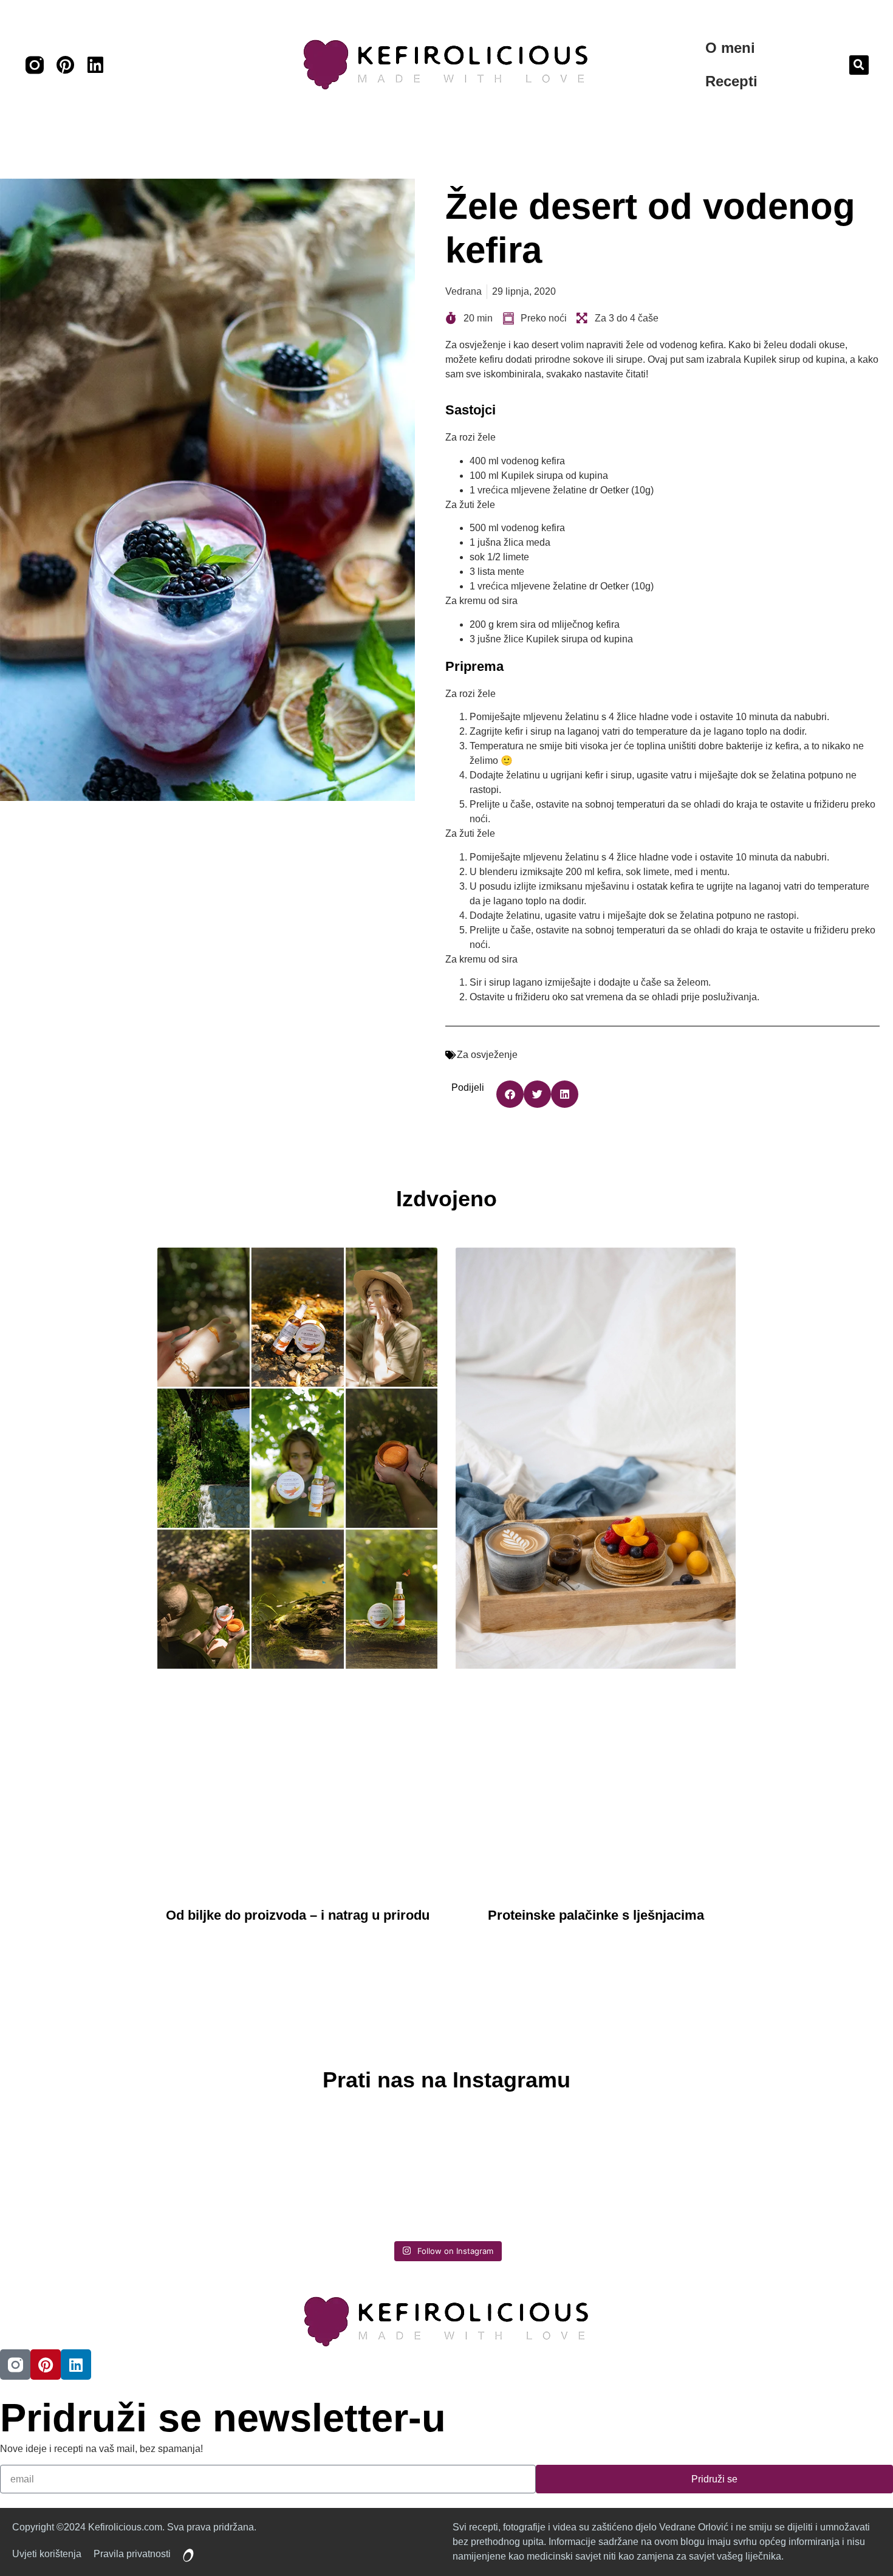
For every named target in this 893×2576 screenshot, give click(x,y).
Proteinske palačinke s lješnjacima (596, 1915)
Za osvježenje (487, 1055)
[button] (859, 65)
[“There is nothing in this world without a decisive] (337, 2171)
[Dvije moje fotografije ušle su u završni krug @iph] (775, 2171)
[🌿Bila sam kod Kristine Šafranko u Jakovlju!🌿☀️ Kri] (118, 2171)
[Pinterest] (65, 65)
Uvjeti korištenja (47, 2554)
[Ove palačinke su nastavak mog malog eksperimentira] (556, 2171)
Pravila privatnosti (132, 2554)
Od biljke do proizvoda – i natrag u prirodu (298, 1915)
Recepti (731, 81)
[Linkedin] (95, 65)
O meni (730, 48)
